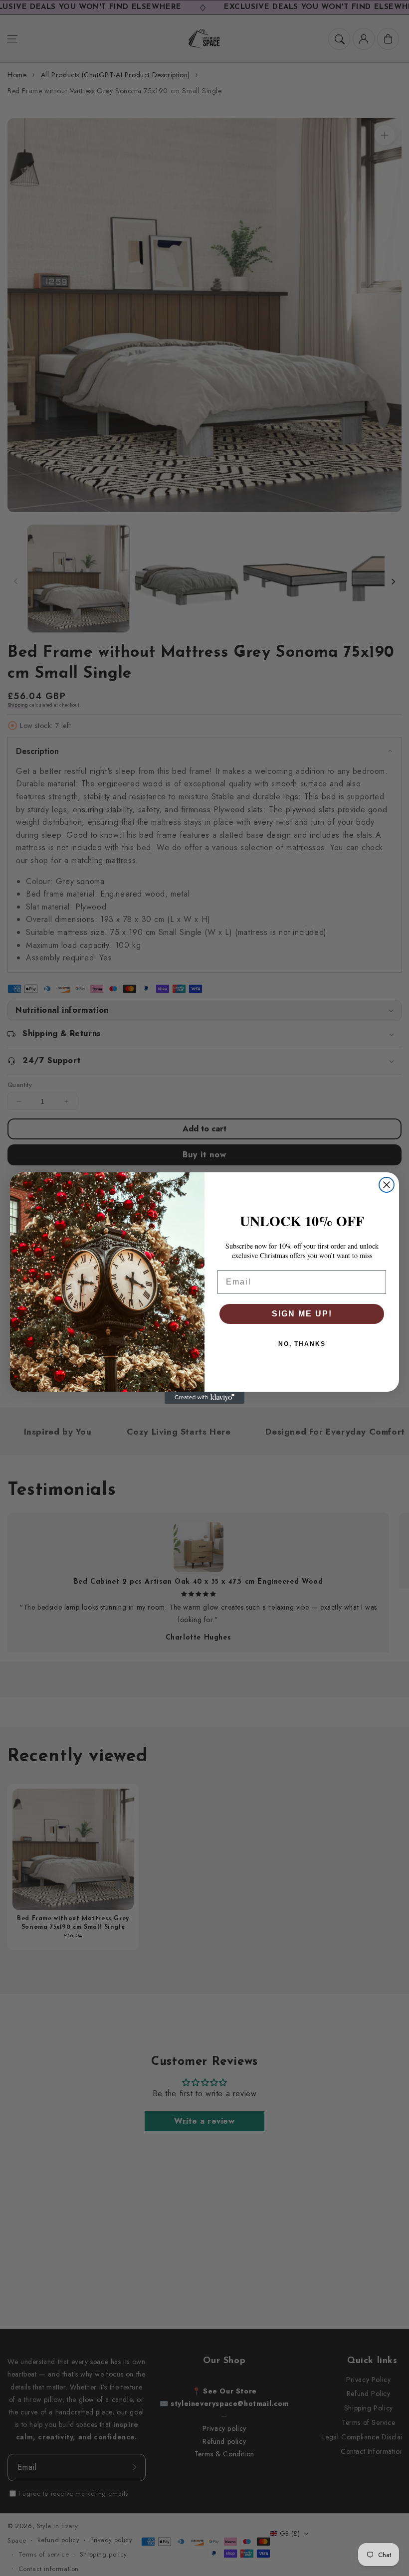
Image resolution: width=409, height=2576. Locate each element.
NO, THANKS (302, 1344)
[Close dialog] (387, 1185)
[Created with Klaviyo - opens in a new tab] (204, 1398)
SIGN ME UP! (302, 1314)
